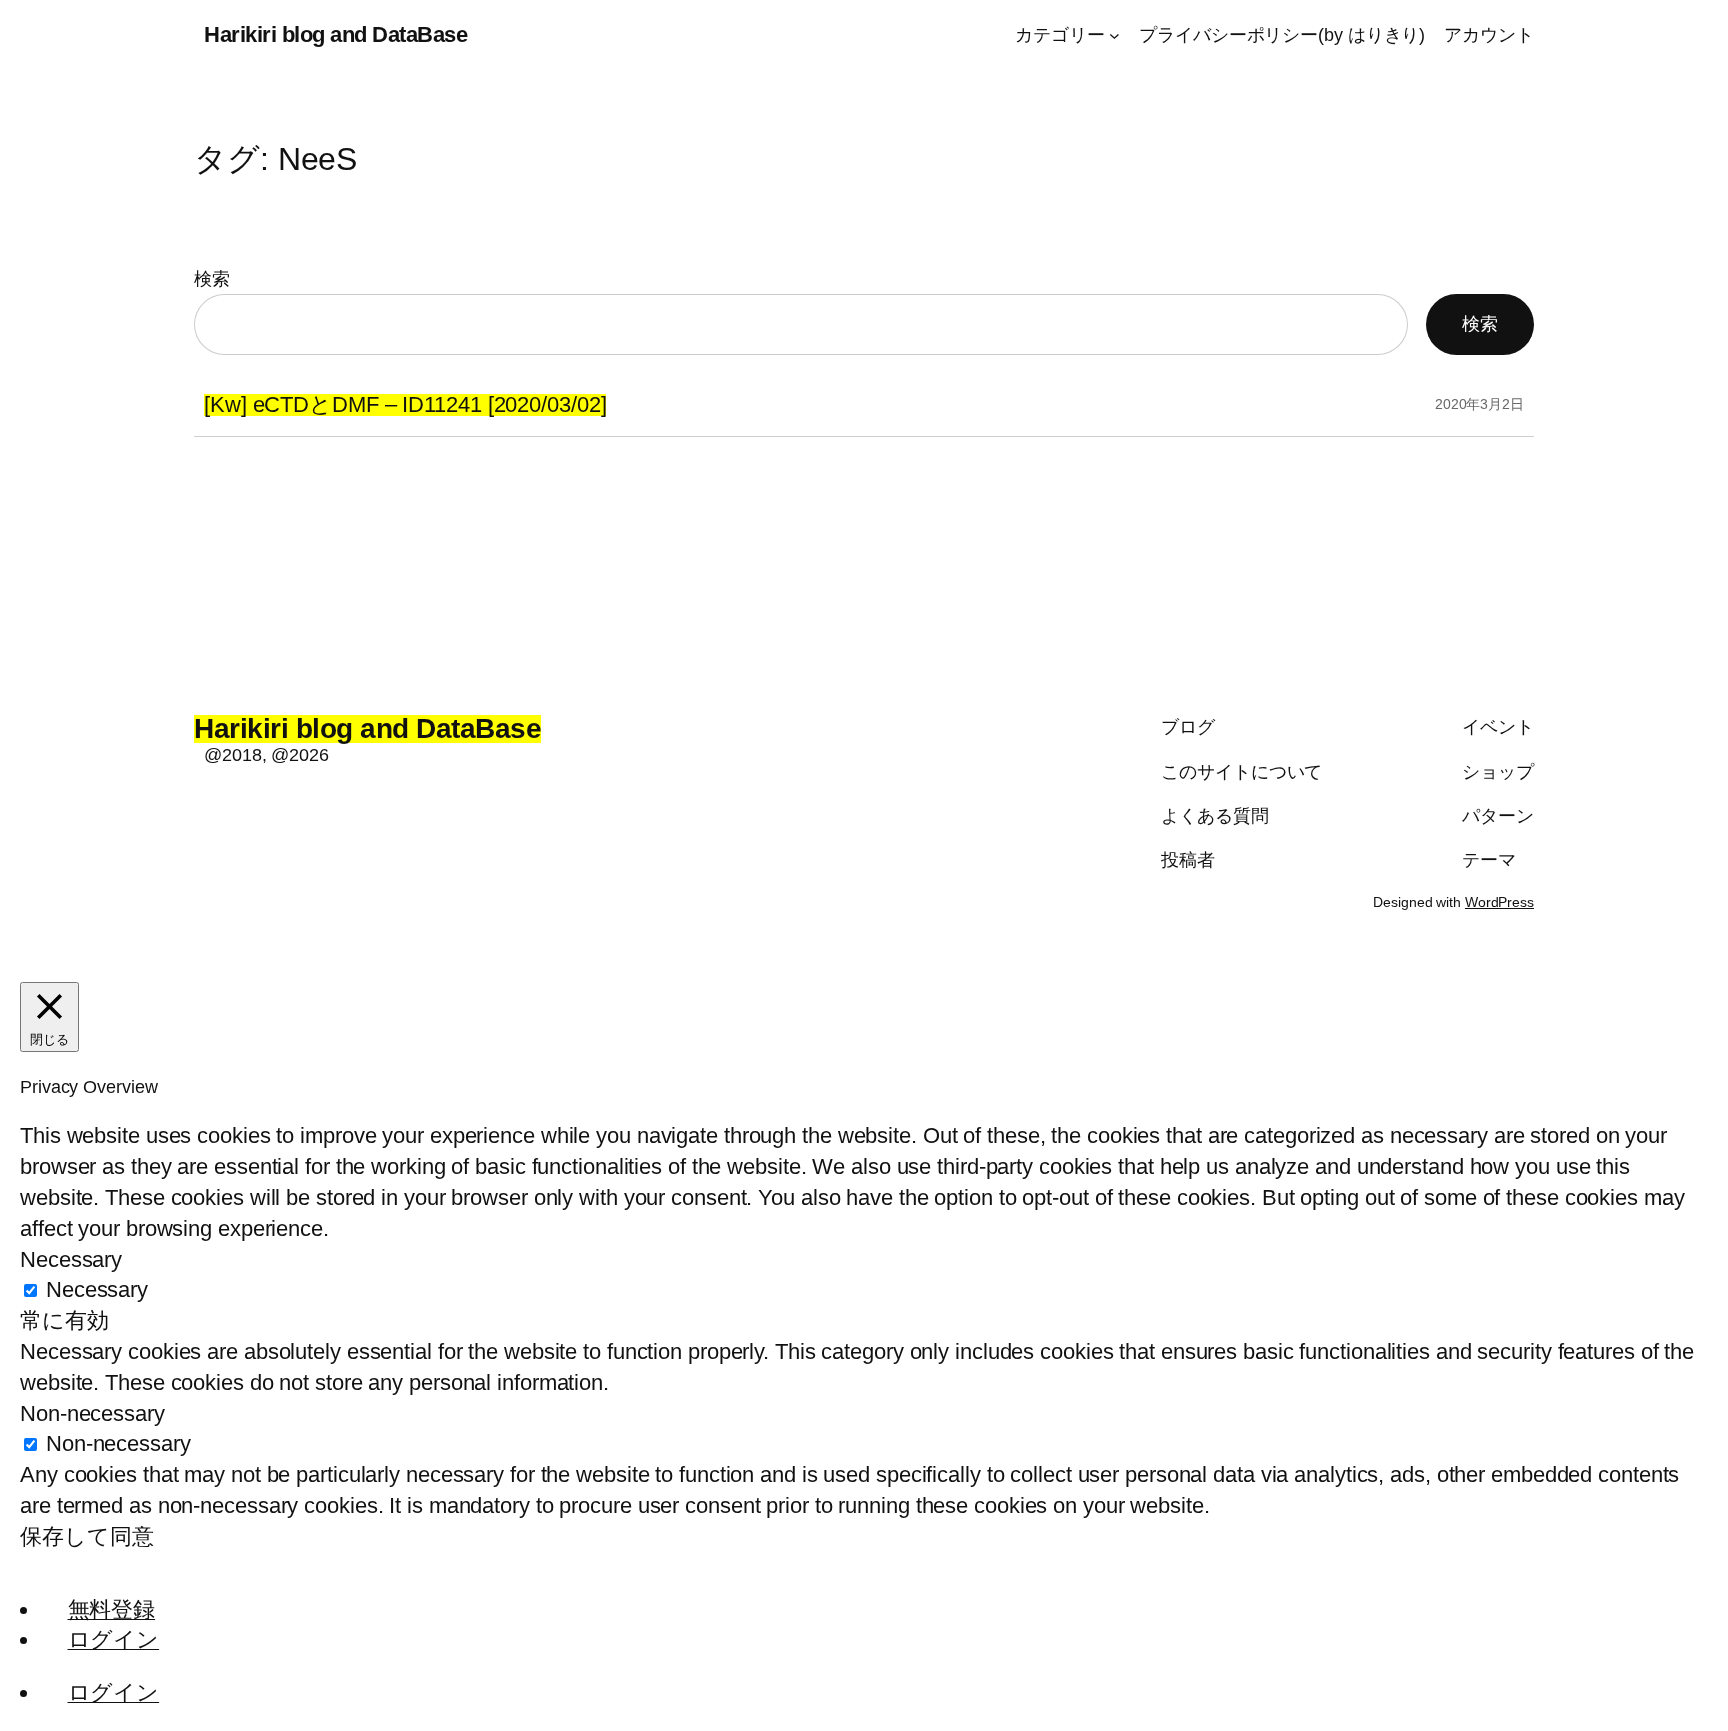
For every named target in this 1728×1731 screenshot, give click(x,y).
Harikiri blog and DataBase (335, 34)
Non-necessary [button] (92, 1413)
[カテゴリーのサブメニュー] (1114, 35)
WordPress (1499, 902)
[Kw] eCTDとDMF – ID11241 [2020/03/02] (405, 405)
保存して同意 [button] (86, 1536)
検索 (212, 279)
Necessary (97, 1289)
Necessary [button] (71, 1259)
